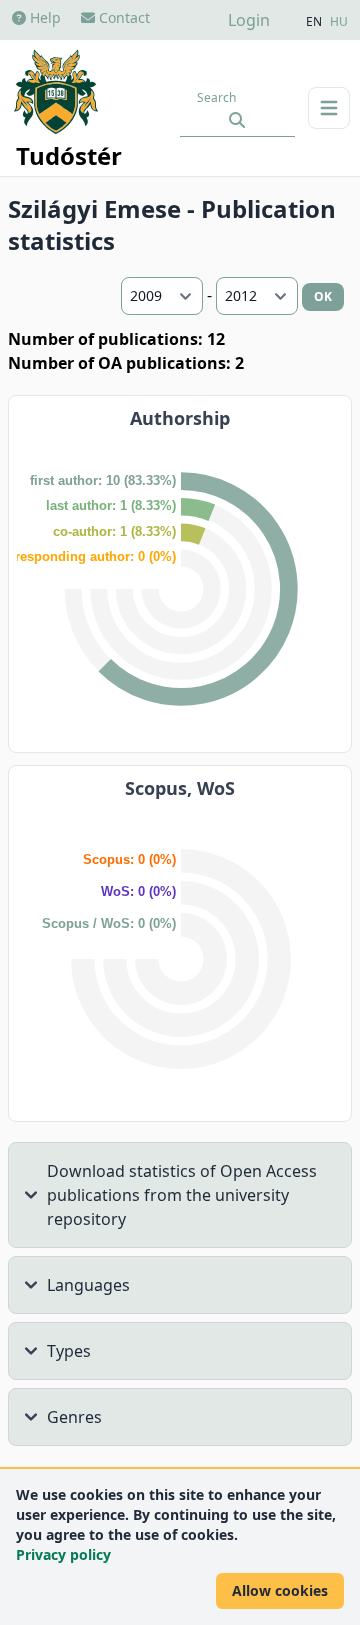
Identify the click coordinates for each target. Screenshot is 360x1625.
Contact (122, 17)
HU (339, 22)
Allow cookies (280, 1590)
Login (249, 20)
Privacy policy (63, 1554)
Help (43, 17)
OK (323, 296)
